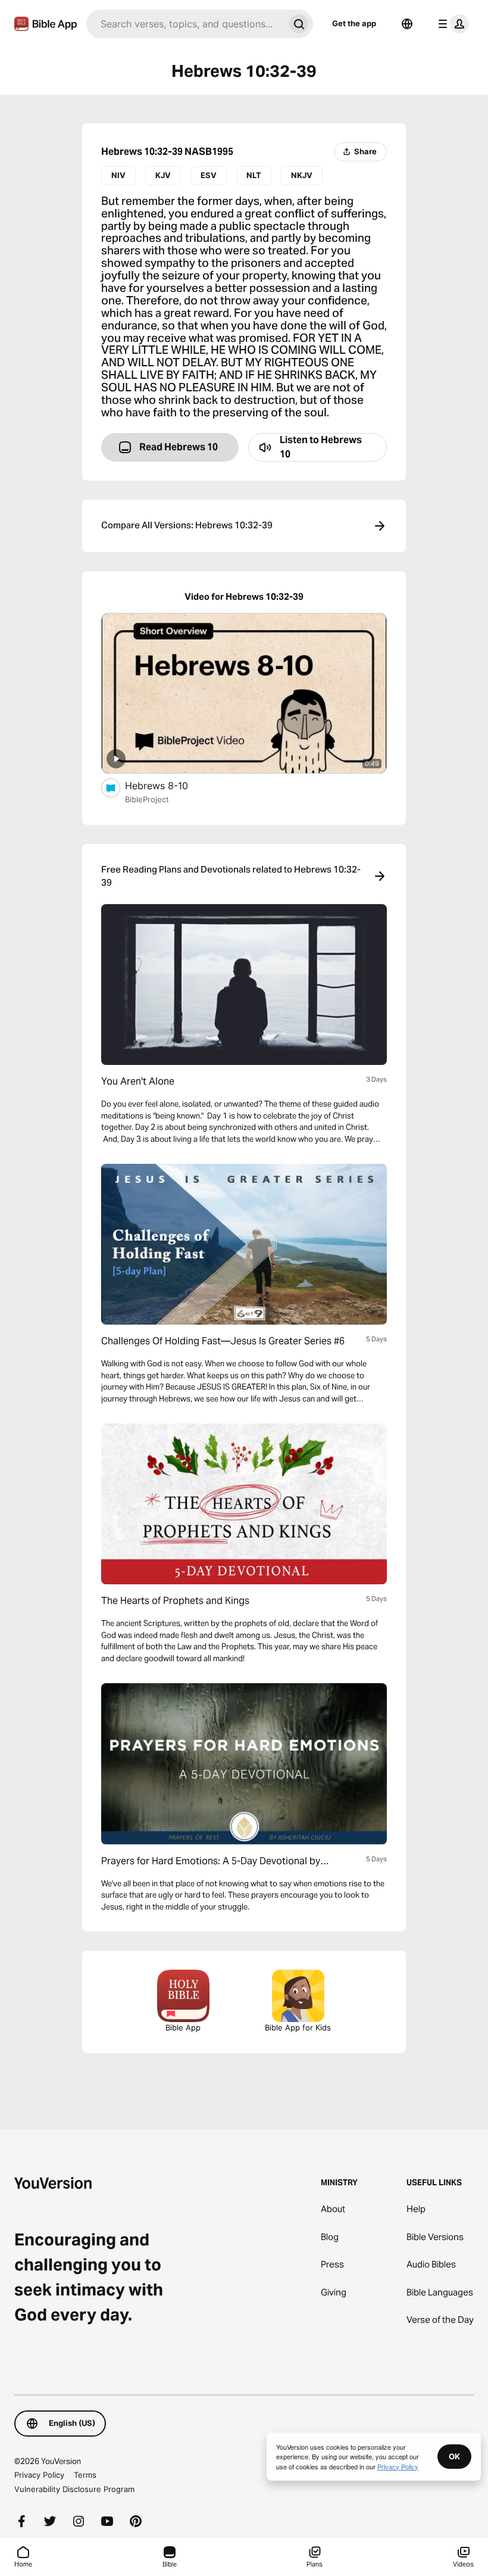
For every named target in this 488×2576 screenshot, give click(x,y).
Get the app (354, 23)
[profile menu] (451, 24)
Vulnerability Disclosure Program (74, 2489)
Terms (85, 2475)
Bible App (183, 2027)
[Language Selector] (407, 24)
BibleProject (147, 799)
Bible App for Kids (298, 2027)
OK (454, 2456)
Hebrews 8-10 (169, 785)
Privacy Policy (39, 2475)
